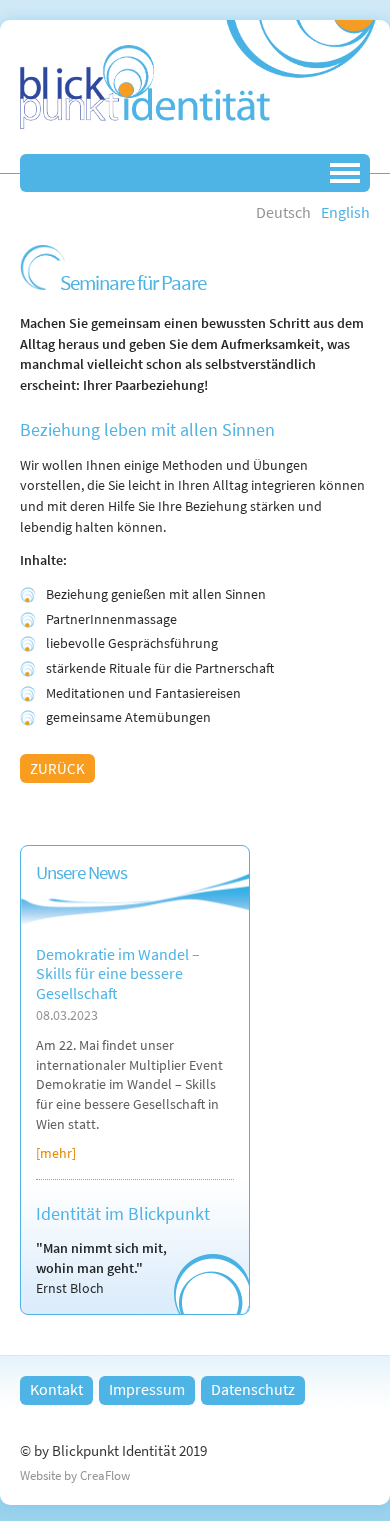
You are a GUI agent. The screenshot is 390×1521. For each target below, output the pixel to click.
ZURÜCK (57, 768)
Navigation (345, 173)
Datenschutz (253, 1389)
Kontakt (56, 1389)
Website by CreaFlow (75, 1475)
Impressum (147, 1389)
